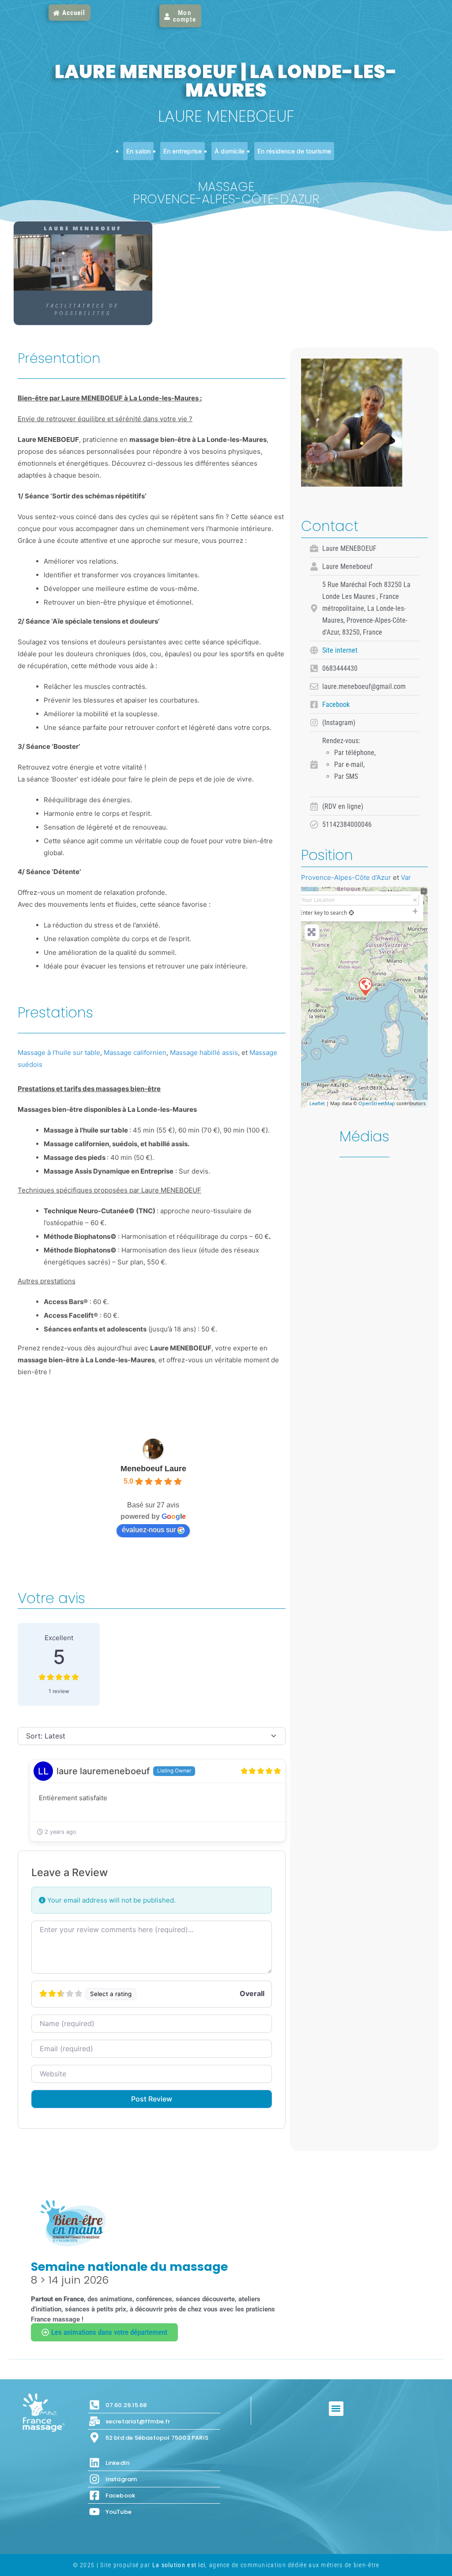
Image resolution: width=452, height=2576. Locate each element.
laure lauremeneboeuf (103, 1771)
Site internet (340, 650)
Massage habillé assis (204, 1052)
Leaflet (317, 1103)
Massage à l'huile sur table (59, 1052)
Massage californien (135, 1052)
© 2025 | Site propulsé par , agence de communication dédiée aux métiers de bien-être (226, 2565)
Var (406, 877)
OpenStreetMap (377, 1103)
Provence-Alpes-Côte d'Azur (346, 877)
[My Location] (351, 913)
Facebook (336, 705)
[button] (336, 2409)
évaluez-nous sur (149, 1530)
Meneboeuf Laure (153, 1469)
